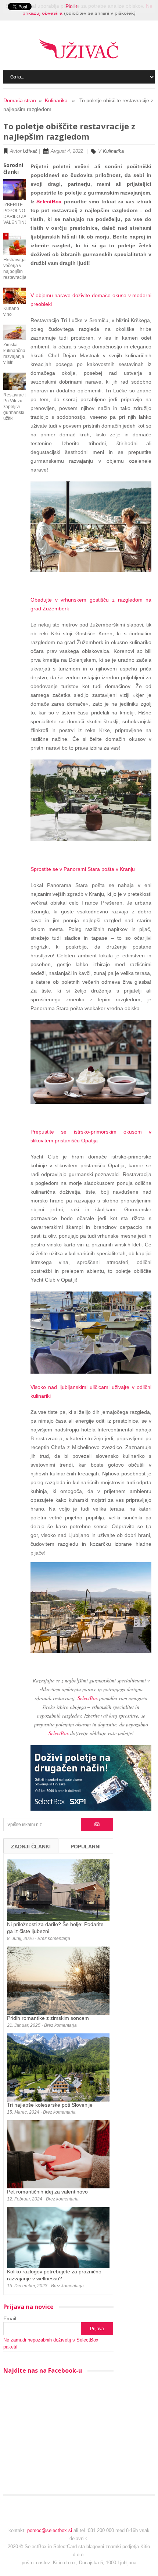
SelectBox (49, 202)
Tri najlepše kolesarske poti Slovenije (50, 2105)
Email (10, 2318)
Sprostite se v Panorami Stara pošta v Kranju (83, 869)
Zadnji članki (31, 1847)
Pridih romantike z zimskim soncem (48, 2018)
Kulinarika (56, 100)
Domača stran (20, 100)
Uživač (30, 151)
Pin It (71, 6)
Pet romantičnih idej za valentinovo (47, 2192)
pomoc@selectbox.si (50, 2530)
